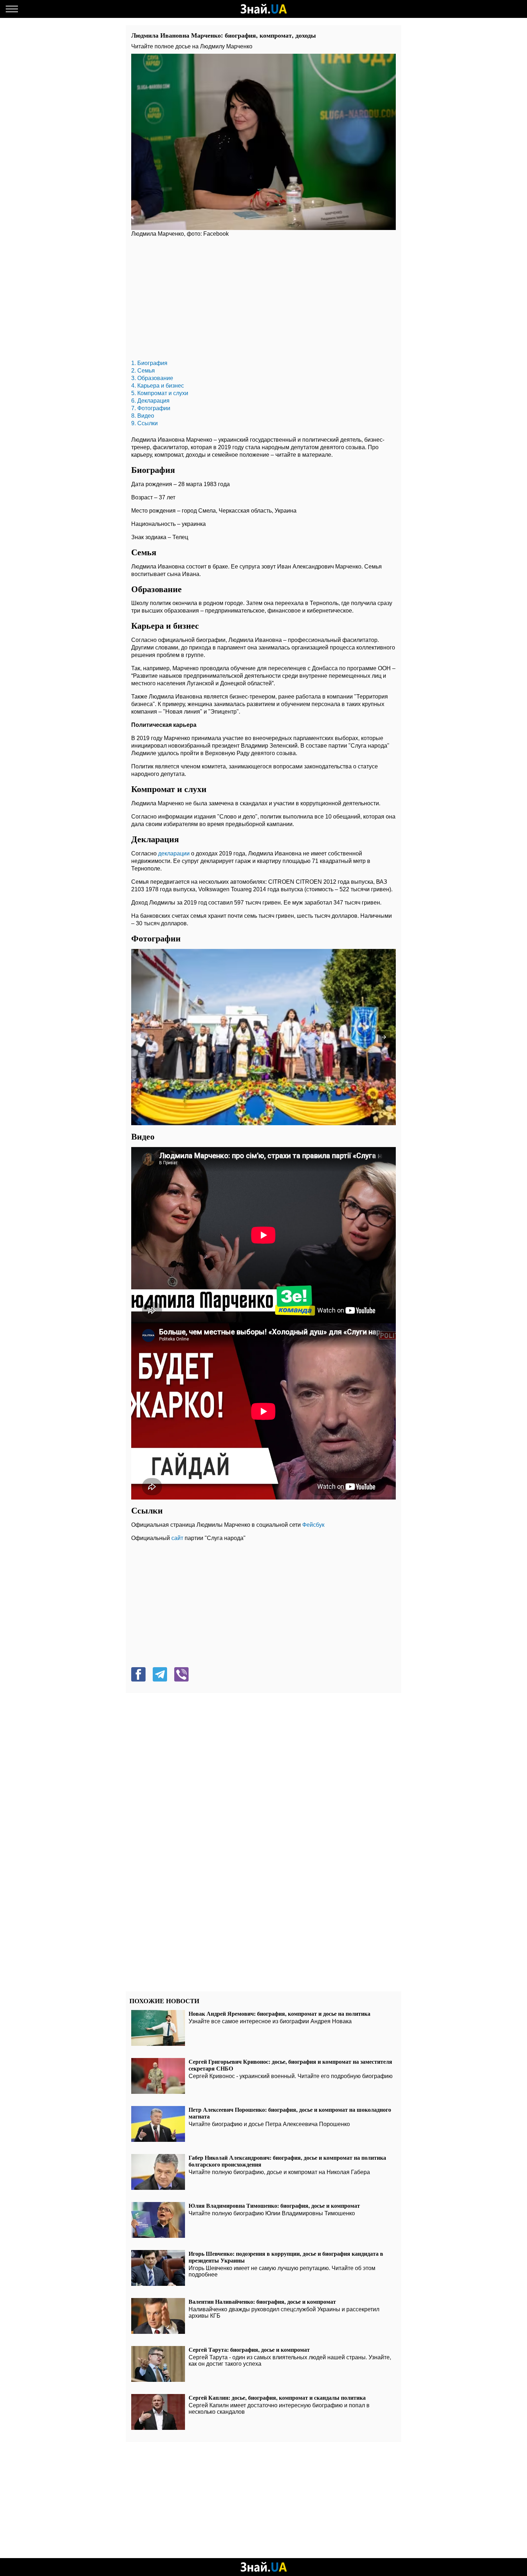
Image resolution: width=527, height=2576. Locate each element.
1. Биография (149, 363)
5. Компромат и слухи (160, 393)
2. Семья (143, 371)
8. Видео (143, 416)
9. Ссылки (144, 423)
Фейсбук (313, 1525)
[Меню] (12, 9)
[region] (263, 300)
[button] (384, 1037)
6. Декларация (150, 401)
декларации (174, 853)
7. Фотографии (151, 408)
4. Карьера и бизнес (158, 386)
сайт (177, 1538)
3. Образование (152, 378)
